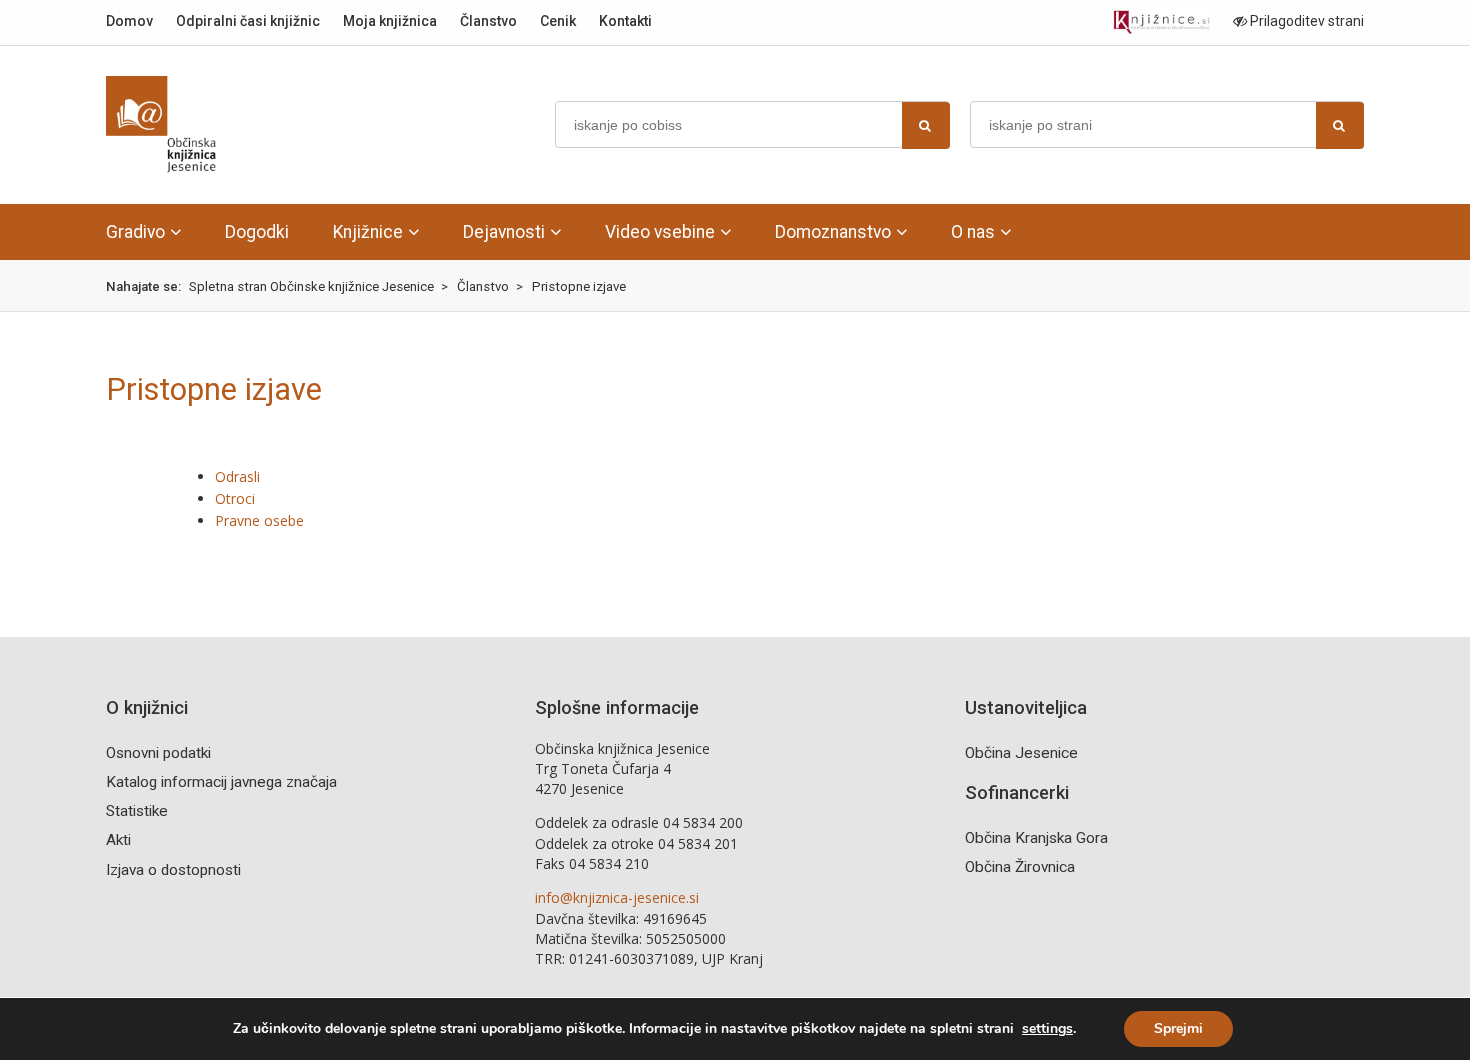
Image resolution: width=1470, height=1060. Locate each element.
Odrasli (237, 476)
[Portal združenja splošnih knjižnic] (1161, 22)
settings (1047, 1029)
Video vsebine (660, 232)
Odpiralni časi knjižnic (248, 21)
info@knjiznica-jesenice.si (617, 897)
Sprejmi (1178, 1028)
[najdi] (926, 125)
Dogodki (257, 232)
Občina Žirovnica (1020, 867)
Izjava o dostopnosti (173, 870)
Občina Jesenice (1021, 753)
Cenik (558, 21)
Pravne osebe (259, 520)
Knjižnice (368, 232)
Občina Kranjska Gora (1036, 838)
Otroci (235, 498)
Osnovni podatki (158, 753)
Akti (118, 840)
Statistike (137, 811)
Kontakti (625, 21)
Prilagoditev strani (1305, 21)
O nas (973, 232)
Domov (129, 21)
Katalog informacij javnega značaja (221, 782)
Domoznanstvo (833, 232)
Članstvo (488, 21)
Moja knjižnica (390, 21)
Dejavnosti (504, 232)
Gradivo (135, 232)
